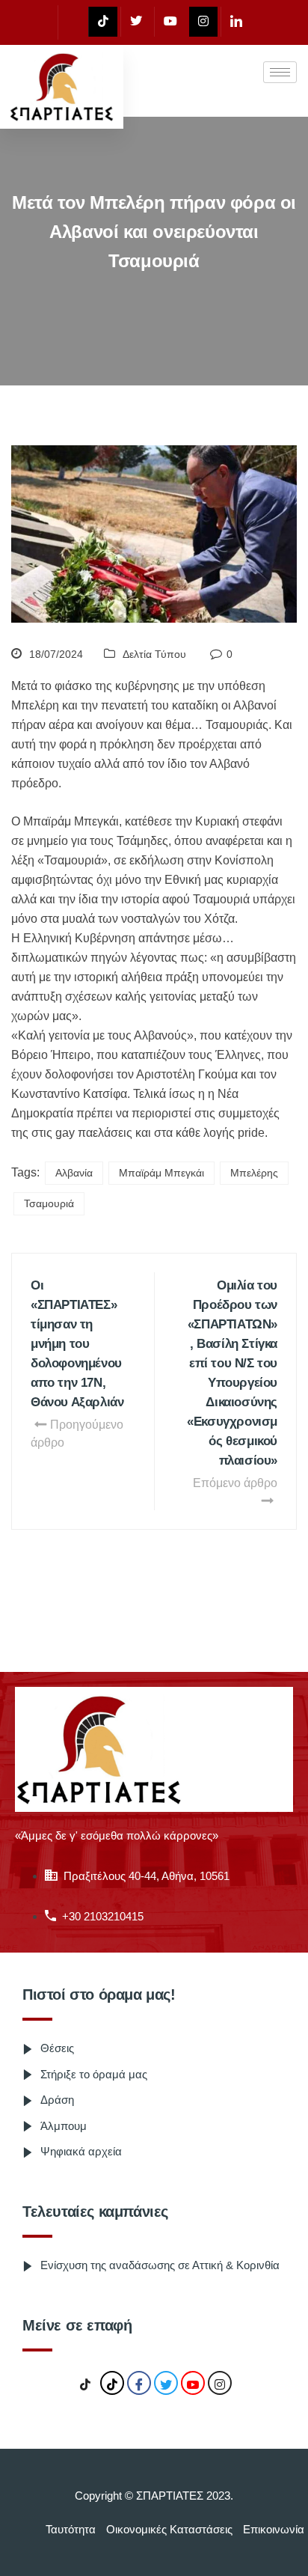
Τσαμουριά (49, 1203)
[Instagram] (203, 22)
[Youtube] (170, 22)
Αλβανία (74, 1173)
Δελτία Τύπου (154, 654)
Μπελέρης (254, 1173)
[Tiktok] (103, 22)
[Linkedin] (236, 22)
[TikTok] (85, 2384)
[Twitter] (136, 22)
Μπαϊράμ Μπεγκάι (161, 1173)
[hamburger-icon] (280, 72)
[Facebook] (71, 22)
